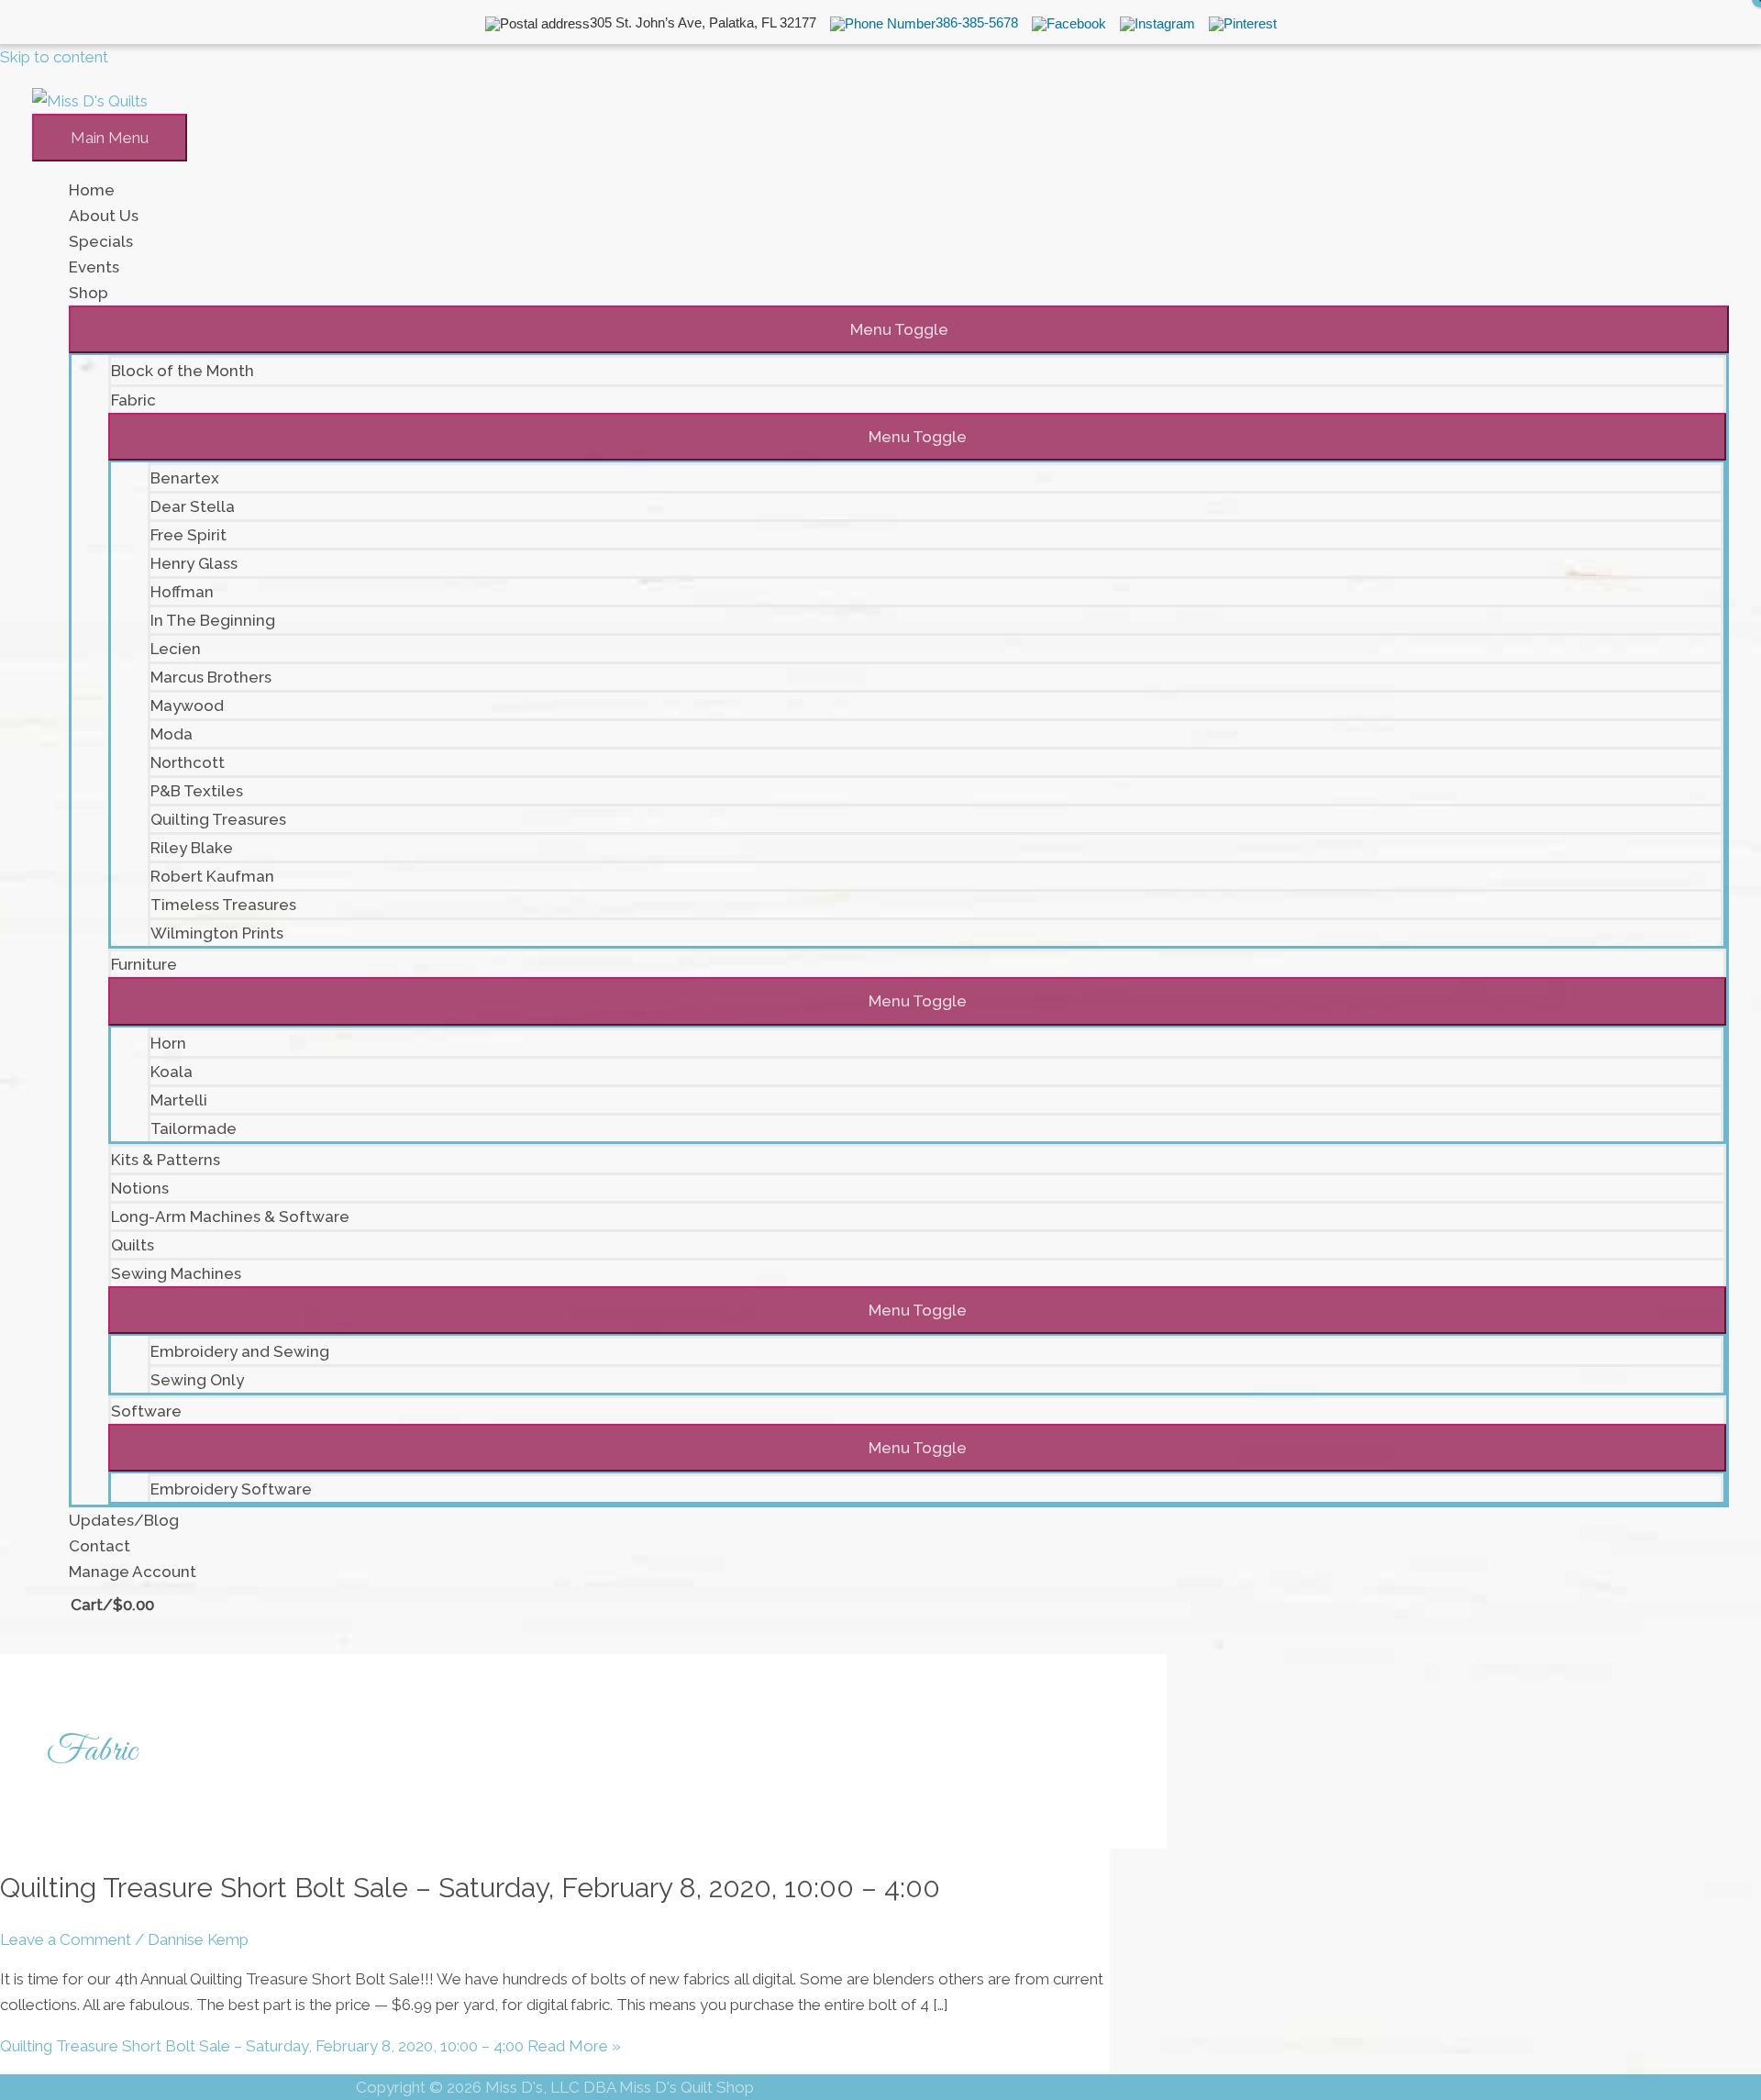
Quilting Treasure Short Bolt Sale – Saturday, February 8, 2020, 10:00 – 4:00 (470, 1888)
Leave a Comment (66, 1939)
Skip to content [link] (54, 57)
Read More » (310, 2046)
